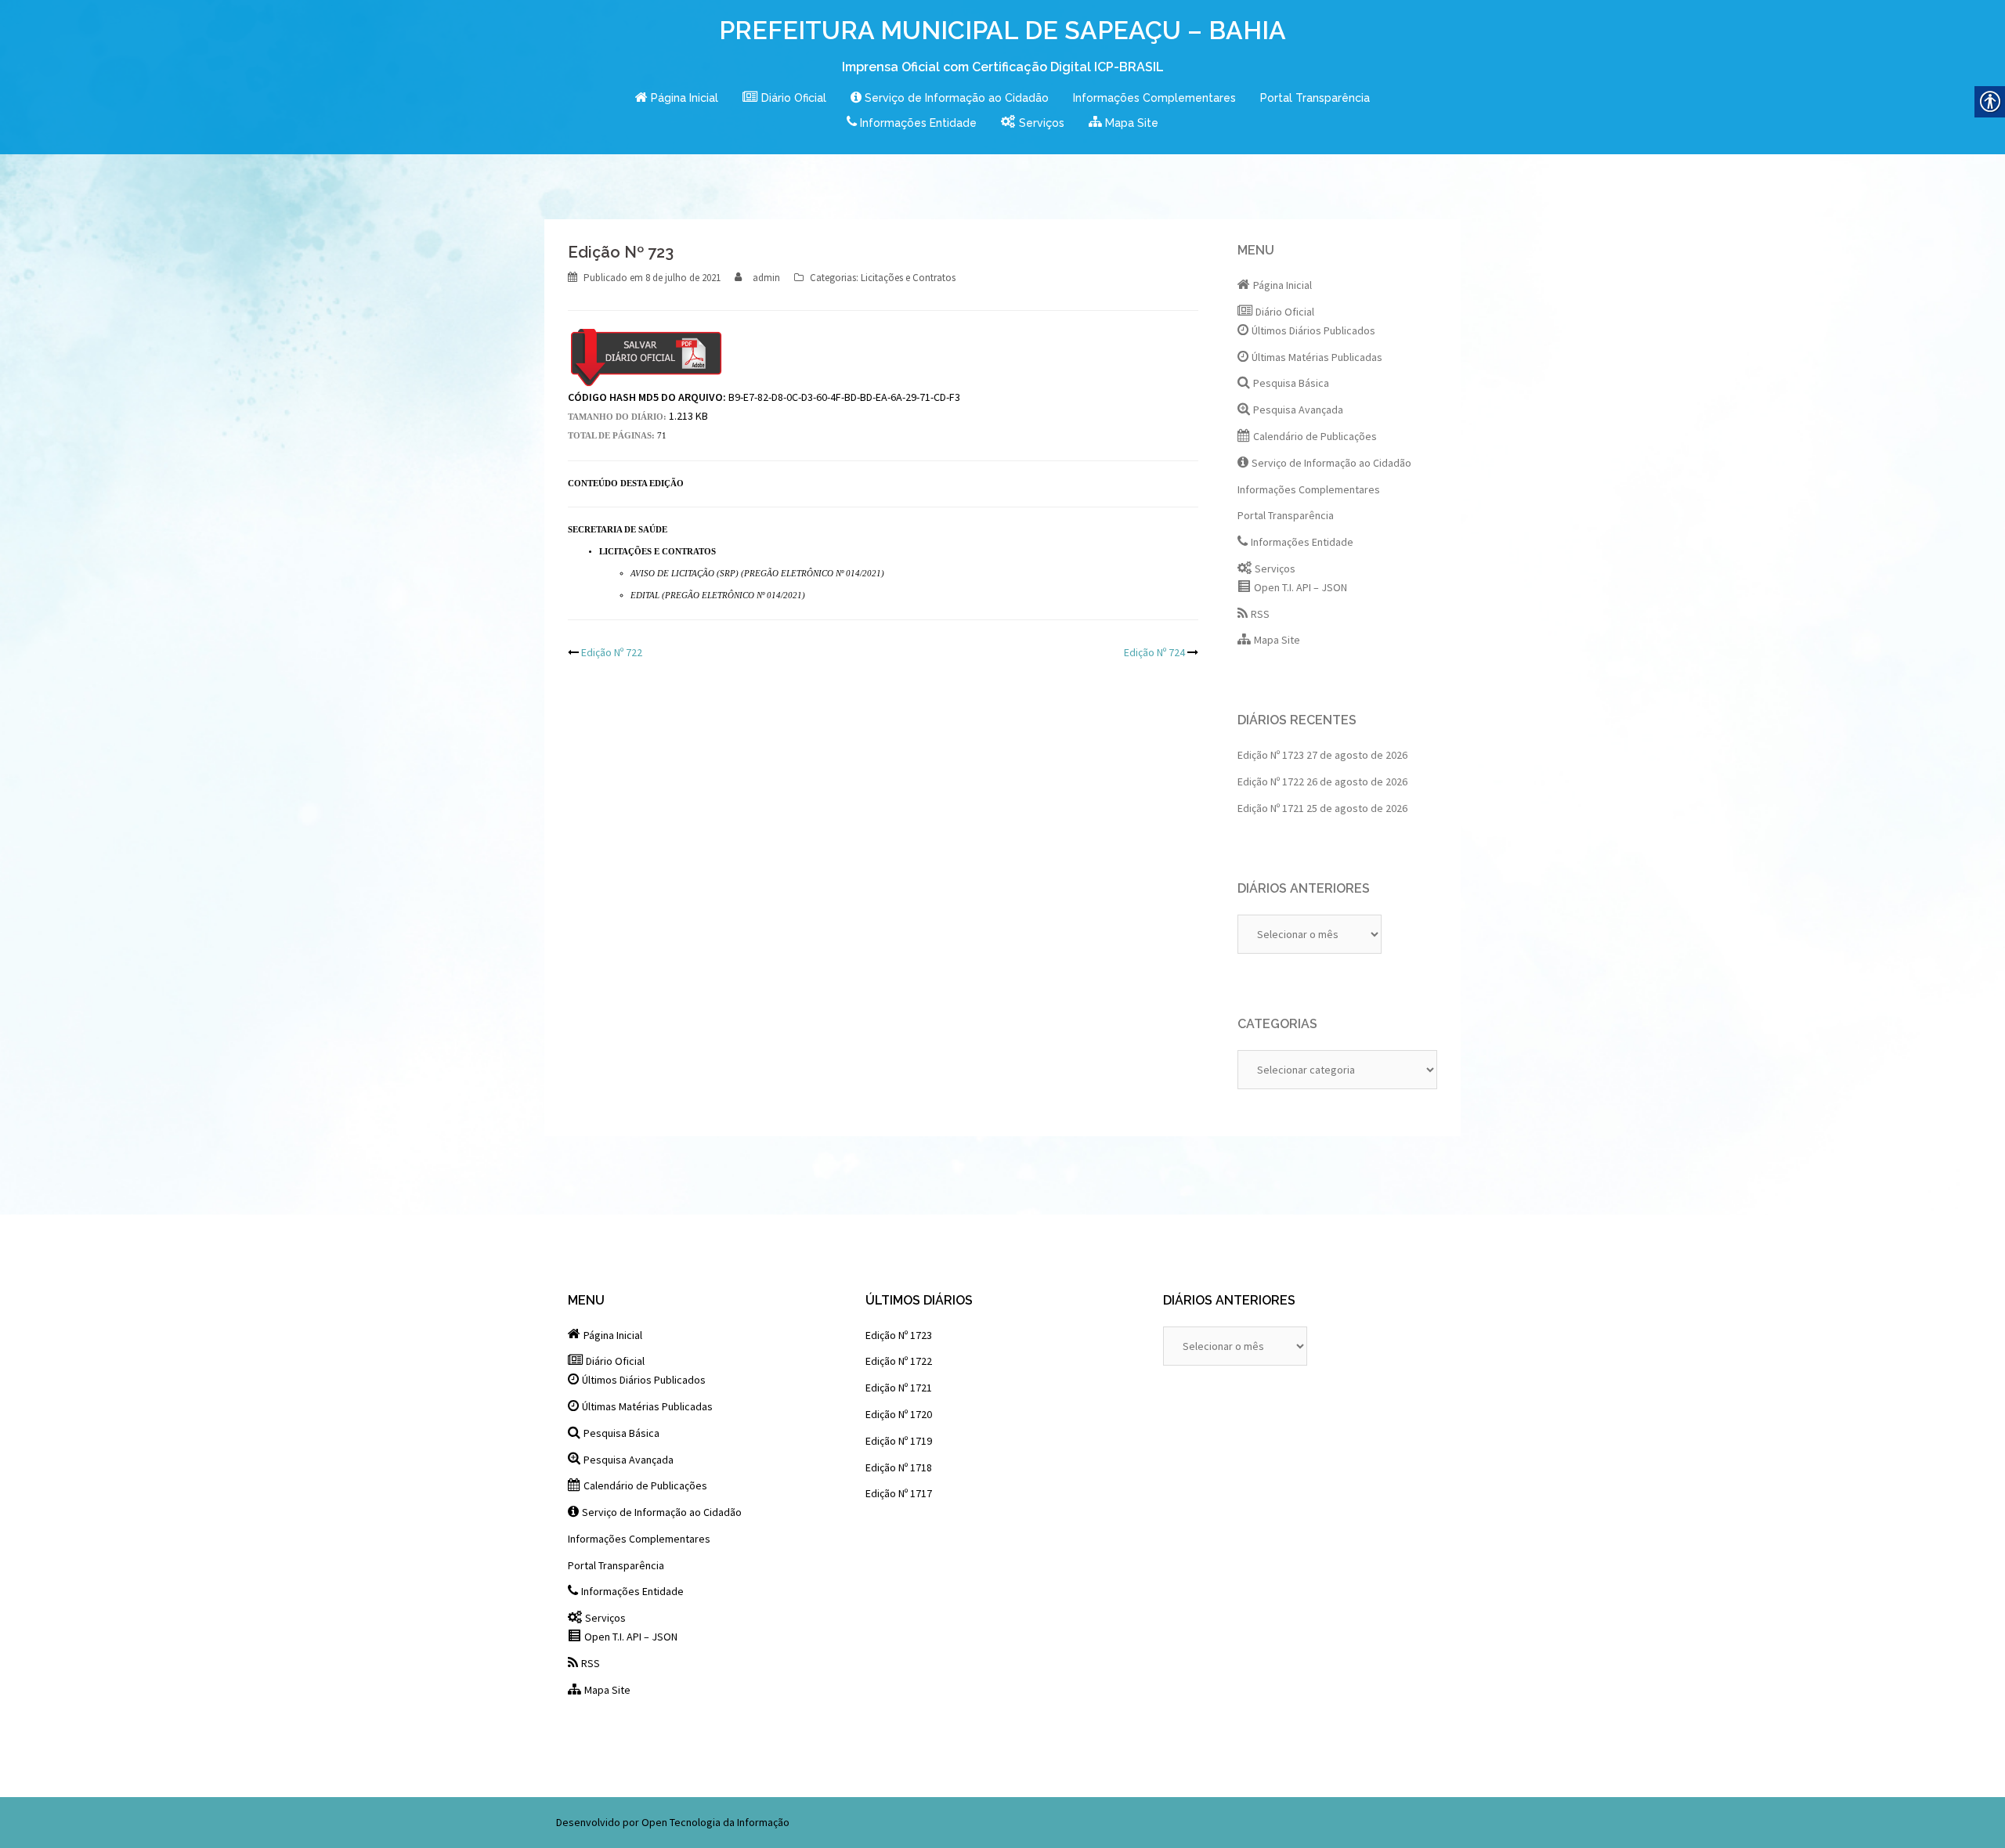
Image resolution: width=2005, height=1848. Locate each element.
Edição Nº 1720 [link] (899, 1414)
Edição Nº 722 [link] (612, 652)
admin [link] (766, 278)
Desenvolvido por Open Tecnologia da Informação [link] (673, 1822)
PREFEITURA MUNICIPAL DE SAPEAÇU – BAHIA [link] (1002, 30)
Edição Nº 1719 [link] (899, 1441)
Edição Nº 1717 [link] (899, 1493)
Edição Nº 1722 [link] (1271, 781)
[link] (677, 99)
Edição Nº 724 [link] (1154, 652)
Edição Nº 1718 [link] (899, 1467)
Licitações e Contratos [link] (908, 278)
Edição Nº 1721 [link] (1271, 808)
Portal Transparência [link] (1315, 98)
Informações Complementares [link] (1154, 98)
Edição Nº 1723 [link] (1271, 755)
